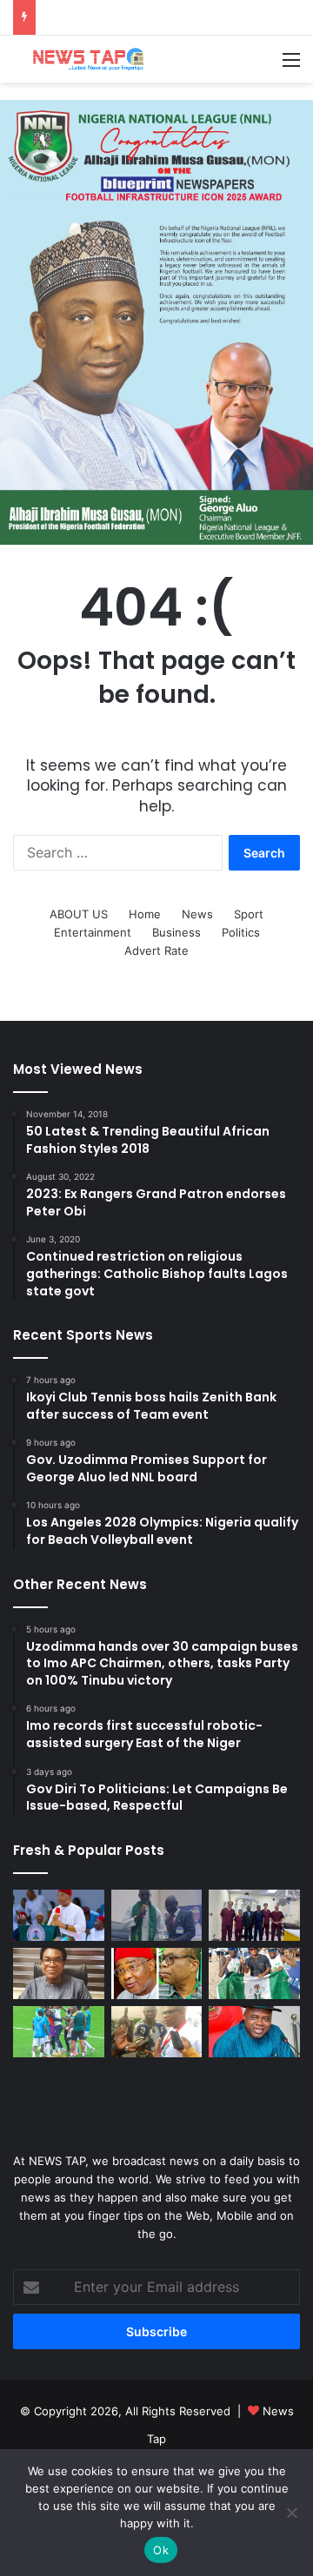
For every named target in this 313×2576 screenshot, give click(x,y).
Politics (241, 932)
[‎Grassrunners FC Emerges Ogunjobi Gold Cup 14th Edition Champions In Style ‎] (59, 2032)
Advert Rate (156, 950)
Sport (249, 914)
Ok (161, 2550)
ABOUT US (79, 914)
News (197, 914)
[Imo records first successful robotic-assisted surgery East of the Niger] (254, 1915)
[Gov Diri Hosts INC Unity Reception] (254, 2032)
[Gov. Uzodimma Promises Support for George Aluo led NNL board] (157, 1973)
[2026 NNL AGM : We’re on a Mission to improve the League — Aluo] (157, 2032)
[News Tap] (83, 59)
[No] (291, 2513)
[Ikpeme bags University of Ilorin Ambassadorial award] (157, 1915)
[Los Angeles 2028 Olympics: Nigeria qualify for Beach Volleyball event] (254, 1973)
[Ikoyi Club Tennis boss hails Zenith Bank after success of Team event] (59, 1973)
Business (176, 932)
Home (145, 914)
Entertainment (93, 932)
